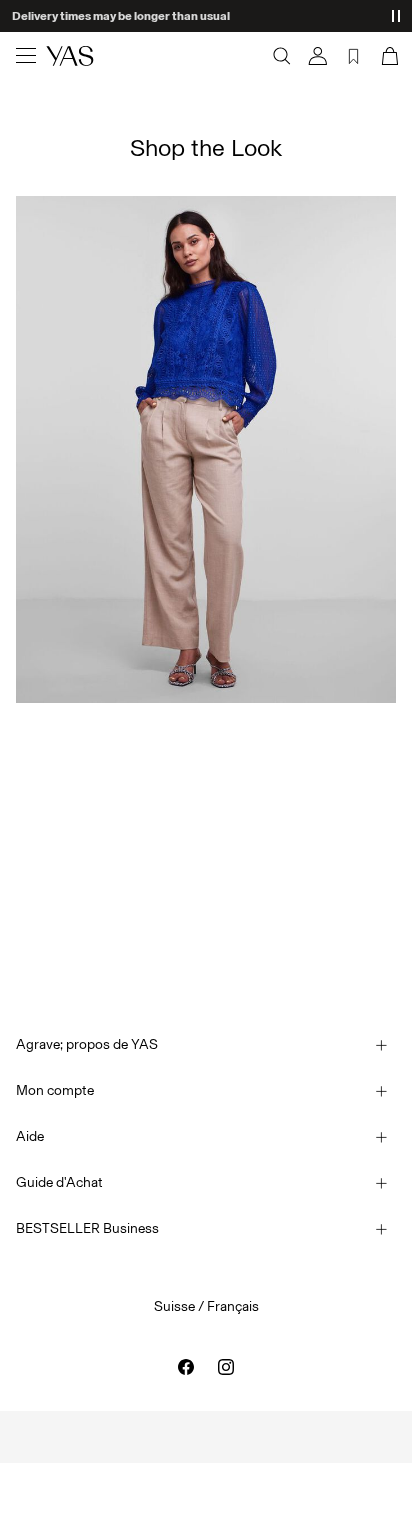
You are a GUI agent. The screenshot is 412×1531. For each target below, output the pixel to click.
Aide (30, 1136)
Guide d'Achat (59, 1182)
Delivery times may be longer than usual (121, 16)
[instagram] (226, 1367)
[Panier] (388, 56)
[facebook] (186, 1367)
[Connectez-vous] (318, 56)
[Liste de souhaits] (354, 56)
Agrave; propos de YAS (87, 1044)
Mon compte (55, 1090)
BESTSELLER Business (87, 1228)
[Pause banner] (396, 16)
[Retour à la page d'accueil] (70, 56)
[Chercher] (282, 56)
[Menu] (26, 56)
